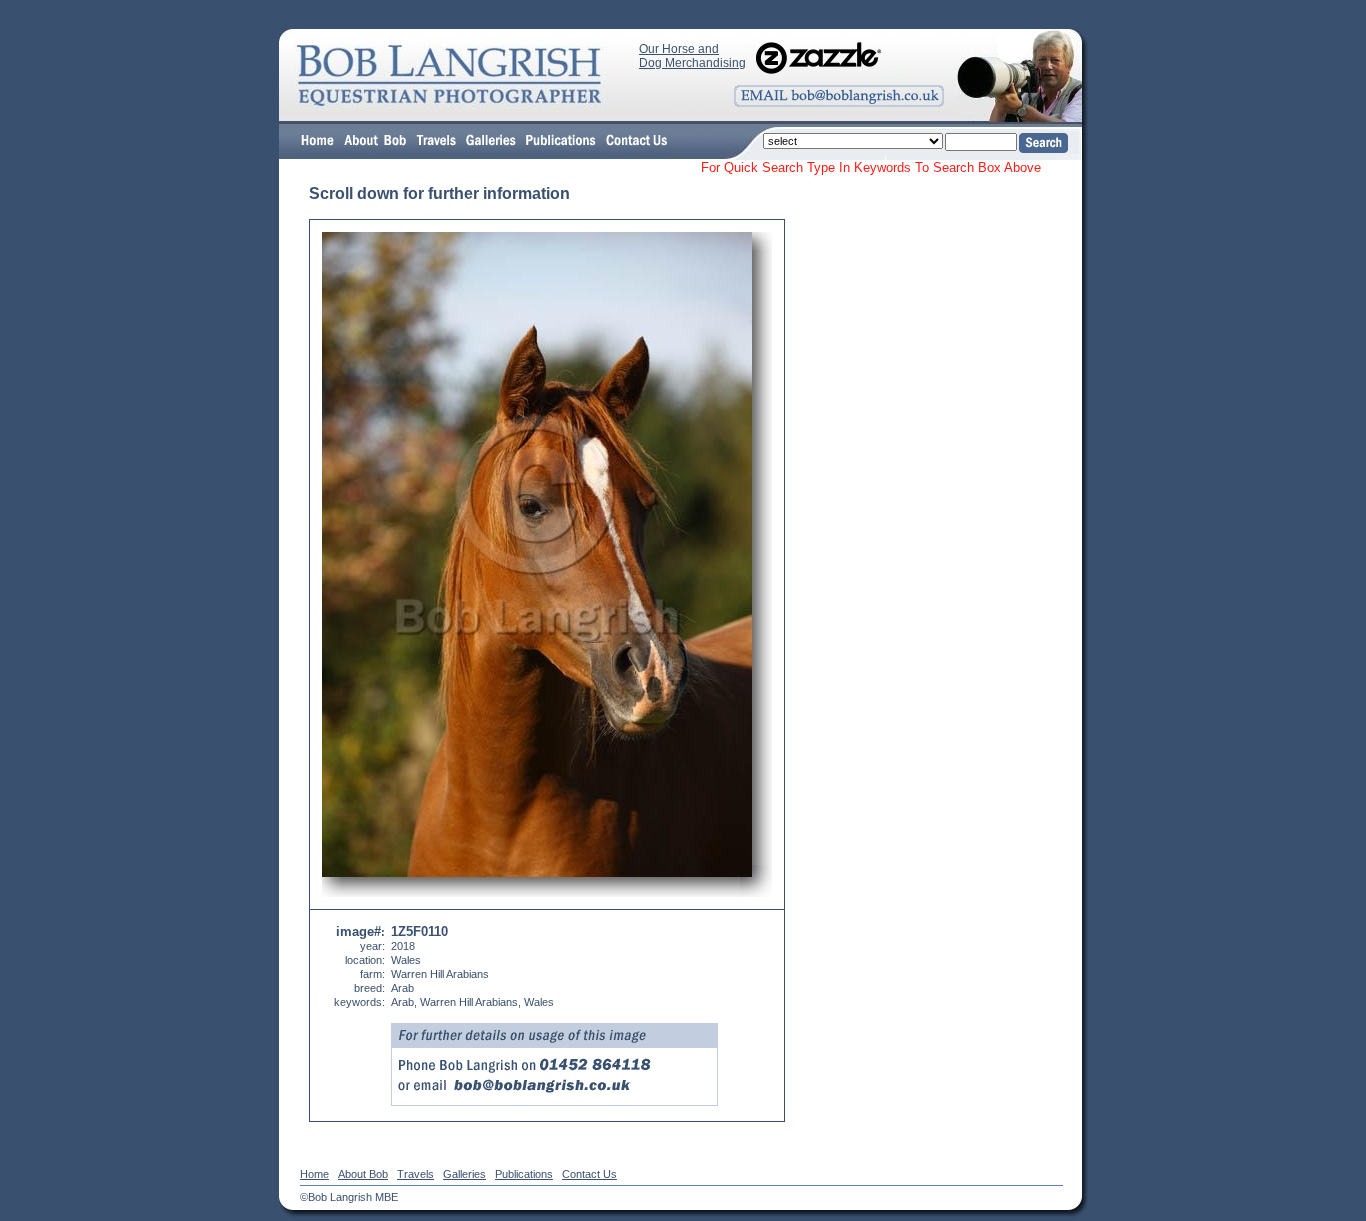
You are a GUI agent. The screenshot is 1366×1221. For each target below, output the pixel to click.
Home (314, 1174)
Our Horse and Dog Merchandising (692, 56)
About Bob (363, 1174)
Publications (524, 1174)
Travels (415, 1174)
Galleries (464, 1174)
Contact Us (589, 1174)
